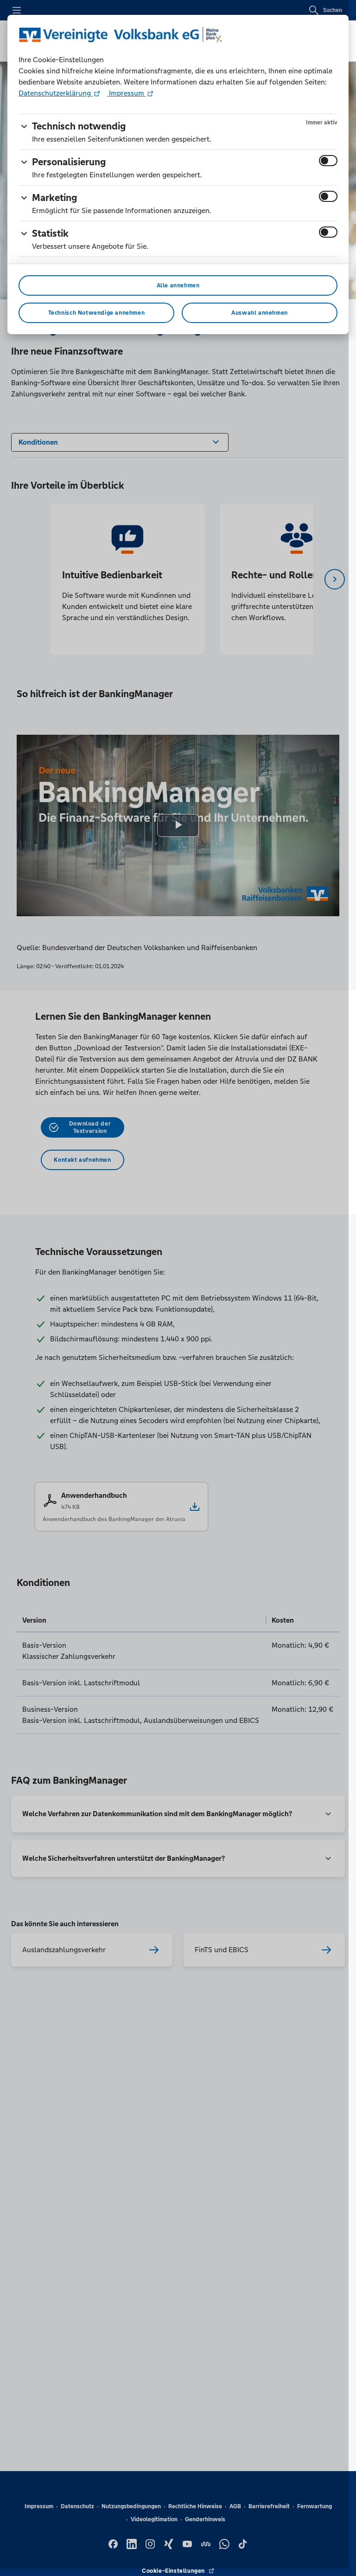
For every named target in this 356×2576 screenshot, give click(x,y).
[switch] (328, 161)
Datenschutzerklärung (56, 93)
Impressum (127, 93)
